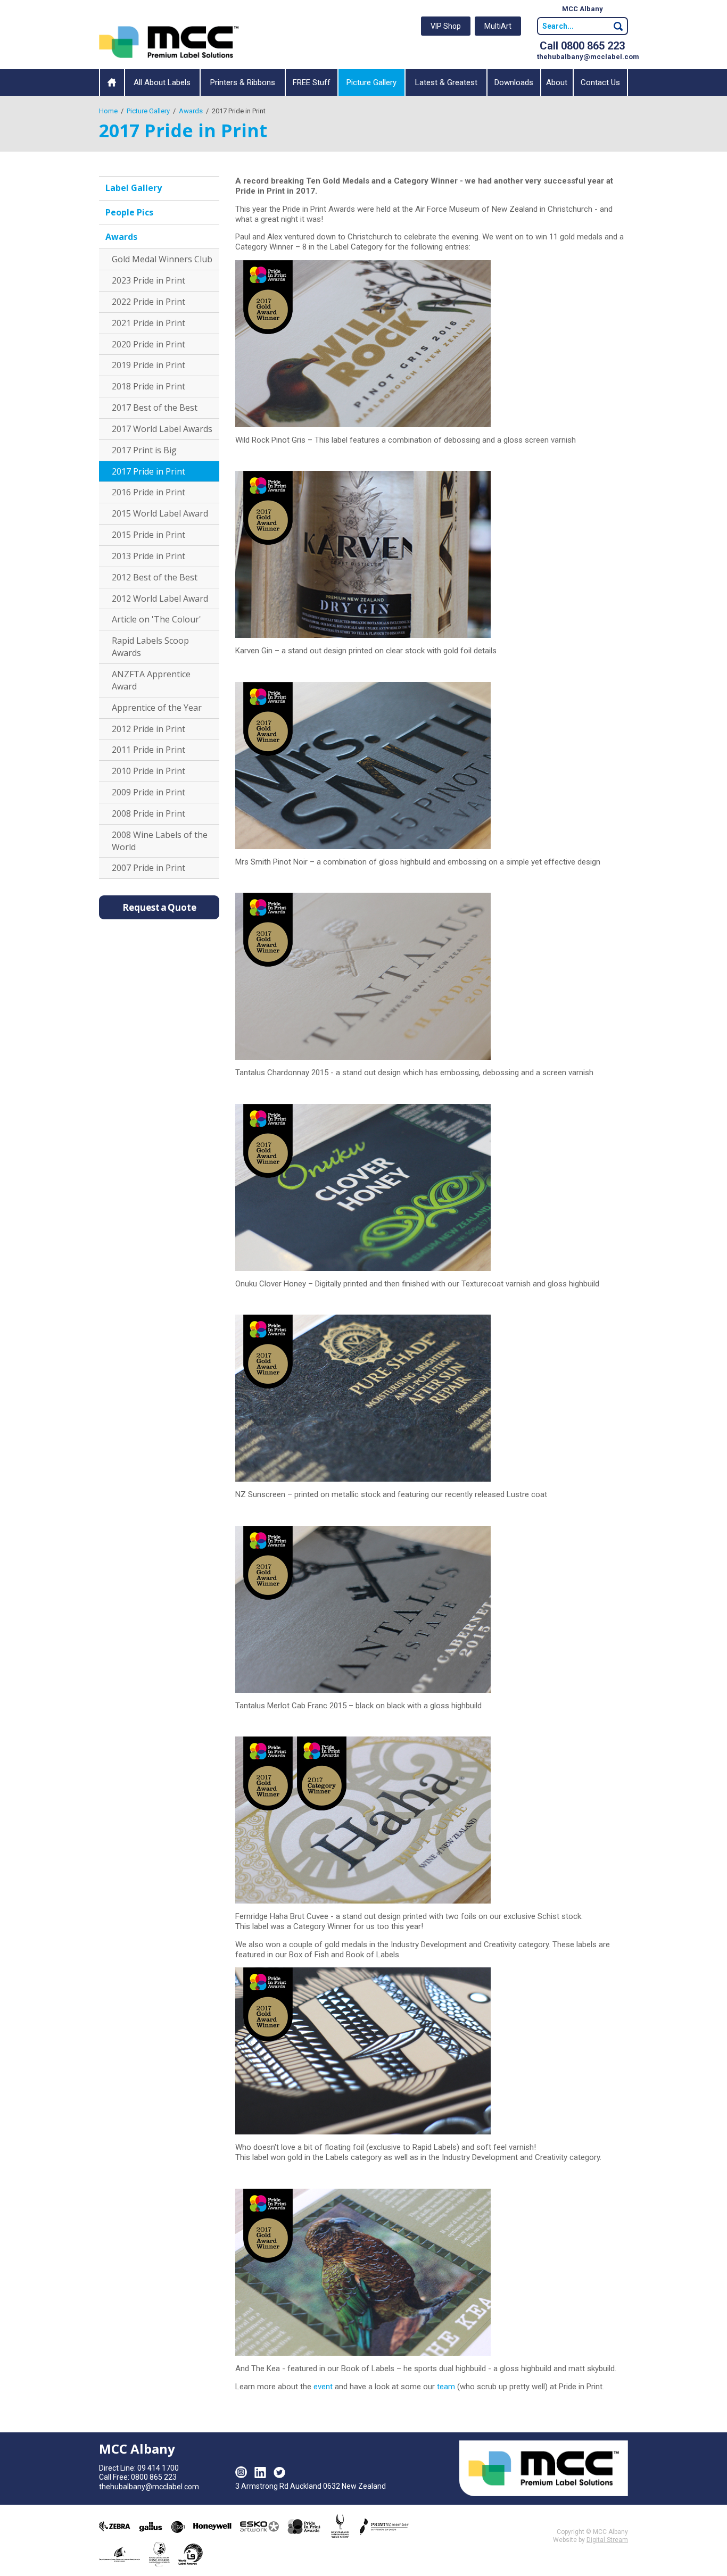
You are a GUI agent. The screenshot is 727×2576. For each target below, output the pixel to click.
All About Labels (162, 82)
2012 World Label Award (160, 599)
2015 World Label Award (160, 513)
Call (582, 46)
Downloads (514, 82)
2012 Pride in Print (148, 729)
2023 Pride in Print (148, 280)
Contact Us (600, 82)
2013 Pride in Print (148, 556)
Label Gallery (134, 188)
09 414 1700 (158, 2468)
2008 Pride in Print (148, 813)
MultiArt (498, 26)
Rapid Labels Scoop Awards (150, 647)
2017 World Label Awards (162, 429)
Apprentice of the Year (157, 708)
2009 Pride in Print (148, 792)
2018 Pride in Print (148, 386)
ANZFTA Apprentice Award (151, 680)
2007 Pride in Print (148, 868)
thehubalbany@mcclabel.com (588, 57)
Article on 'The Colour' (156, 619)
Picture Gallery (371, 82)
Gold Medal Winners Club (162, 259)
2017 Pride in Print (148, 471)
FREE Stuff (312, 82)
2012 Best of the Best (155, 577)
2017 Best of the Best (155, 408)
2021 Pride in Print (148, 323)
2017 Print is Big (144, 450)
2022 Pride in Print (148, 302)
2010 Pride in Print (148, 771)
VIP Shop (446, 26)
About (557, 82)
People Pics (129, 212)
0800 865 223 (154, 2477)
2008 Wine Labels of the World (160, 841)
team (446, 2387)
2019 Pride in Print (148, 365)
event (323, 2387)
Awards (121, 237)
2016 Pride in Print (148, 492)
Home (112, 82)
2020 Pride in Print (148, 344)
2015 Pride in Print (148, 535)
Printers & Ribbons (243, 82)
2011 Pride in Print (148, 750)
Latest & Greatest (446, 82)
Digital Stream (607, 2540)
